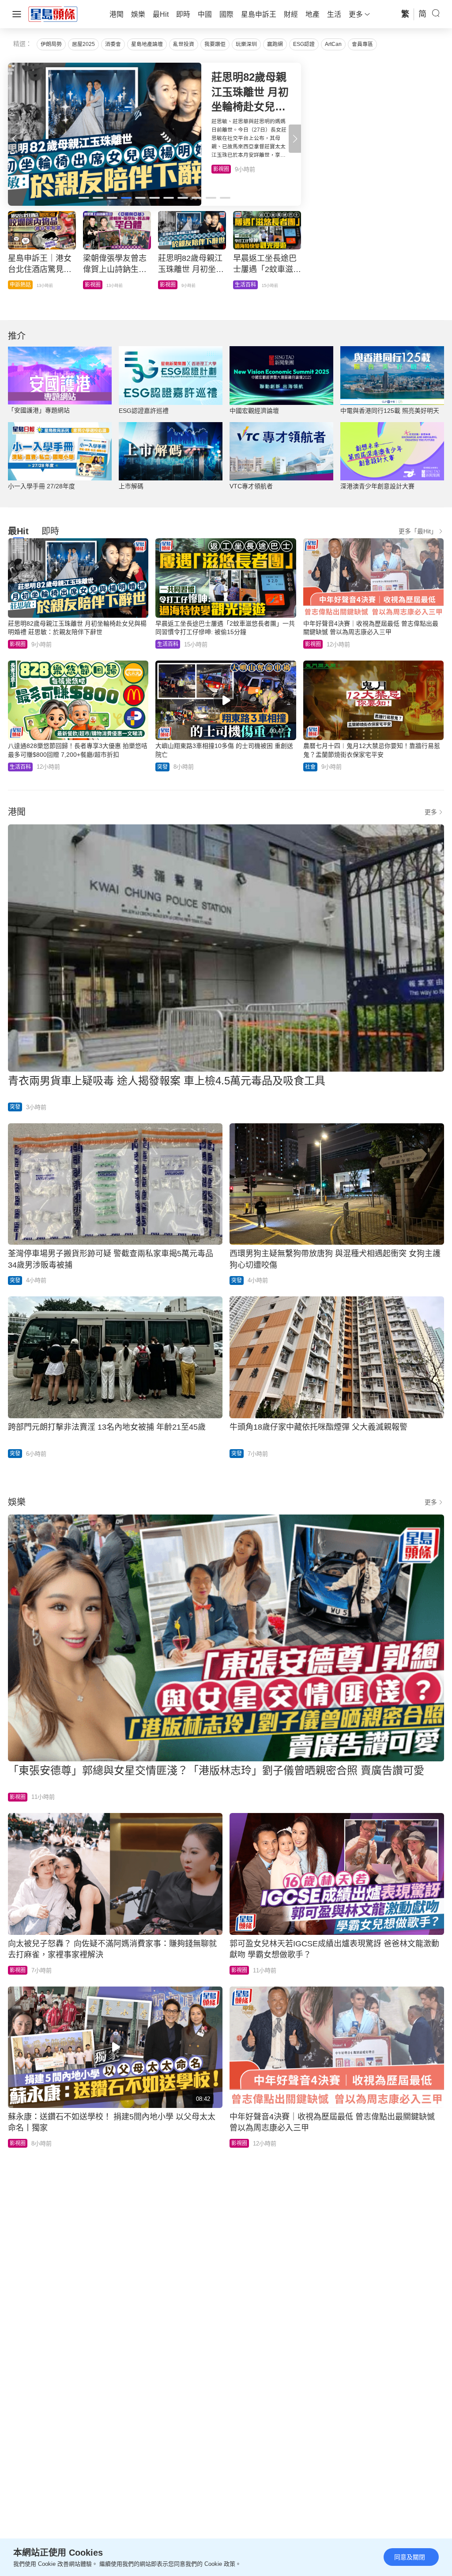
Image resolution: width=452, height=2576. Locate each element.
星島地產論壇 (147, 44)
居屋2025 (83, 44)
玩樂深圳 (246, 44)
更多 (431, 812)
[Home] (53, 14)
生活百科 (224, 169)
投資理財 (95, 285)
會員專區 (362, 44)
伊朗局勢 (51, 44)
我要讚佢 (215, 44)
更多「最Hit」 (418, 531)
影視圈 (18, 644)
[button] (295, 139)
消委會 (113, 44)
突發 (162, 767)
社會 (240, 285)
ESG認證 (304, 44)
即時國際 (20, 285)
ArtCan (333, 44)
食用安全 (170, 285)
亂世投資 (184, 44)
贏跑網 (275, 44)
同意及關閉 (410, 2557)
